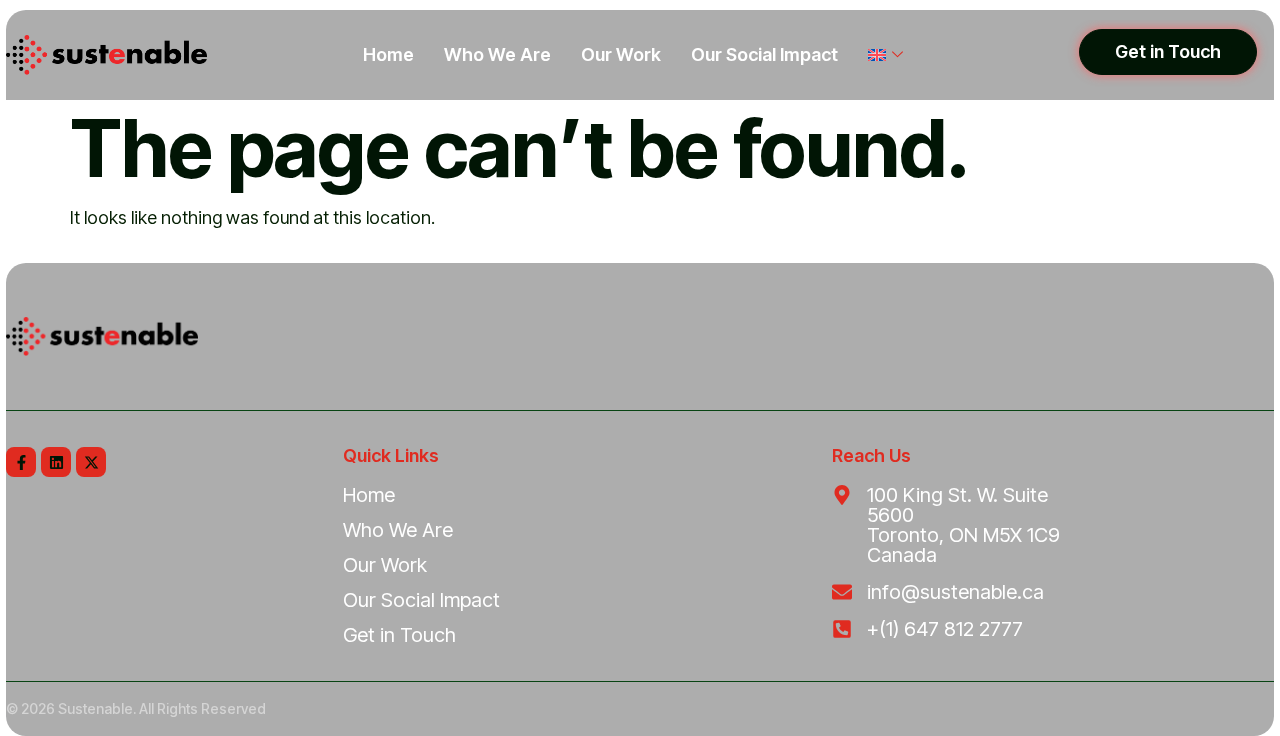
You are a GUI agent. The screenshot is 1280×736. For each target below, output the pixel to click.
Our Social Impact (764, 54)
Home (388, 54)
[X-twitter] (91, 462)
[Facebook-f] (21, 462)
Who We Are (497, 54)
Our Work (621, 54)
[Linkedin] (56, 462)
